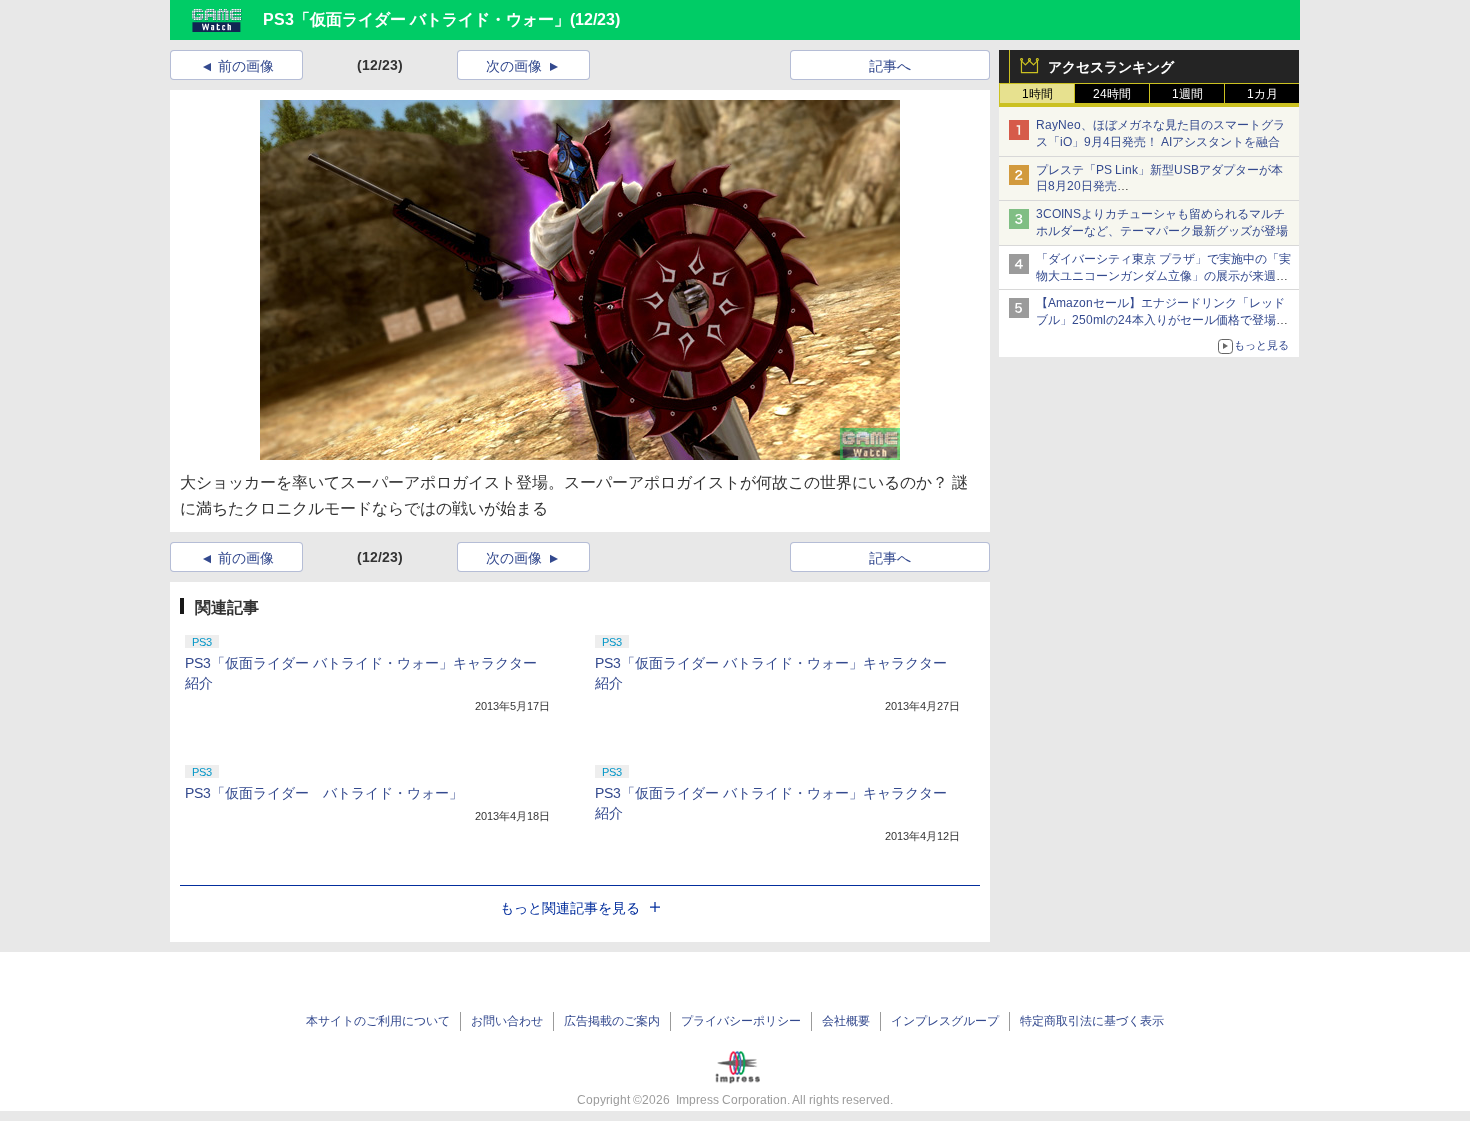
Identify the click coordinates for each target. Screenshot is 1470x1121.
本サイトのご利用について (378, 1021)
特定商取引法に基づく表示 (1092, 1021)
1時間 (1037, 94)
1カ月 (1262, 94)
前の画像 (246, 66)
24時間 (1112, 94)
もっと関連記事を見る (570, 908)
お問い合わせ (507, 1021)
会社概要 (846, 1021)
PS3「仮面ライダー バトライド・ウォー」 (416, 19)
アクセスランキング (1111, 67)
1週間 (1187, 94)
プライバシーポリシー (741, 1021)
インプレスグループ (945, 1021)
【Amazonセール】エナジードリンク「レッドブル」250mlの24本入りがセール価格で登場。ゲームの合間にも (1162, 320)
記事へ (890, 66)
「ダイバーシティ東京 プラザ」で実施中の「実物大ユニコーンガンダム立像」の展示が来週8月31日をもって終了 (1163, 276)
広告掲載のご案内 (612, 1021)
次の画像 (514, 66)
